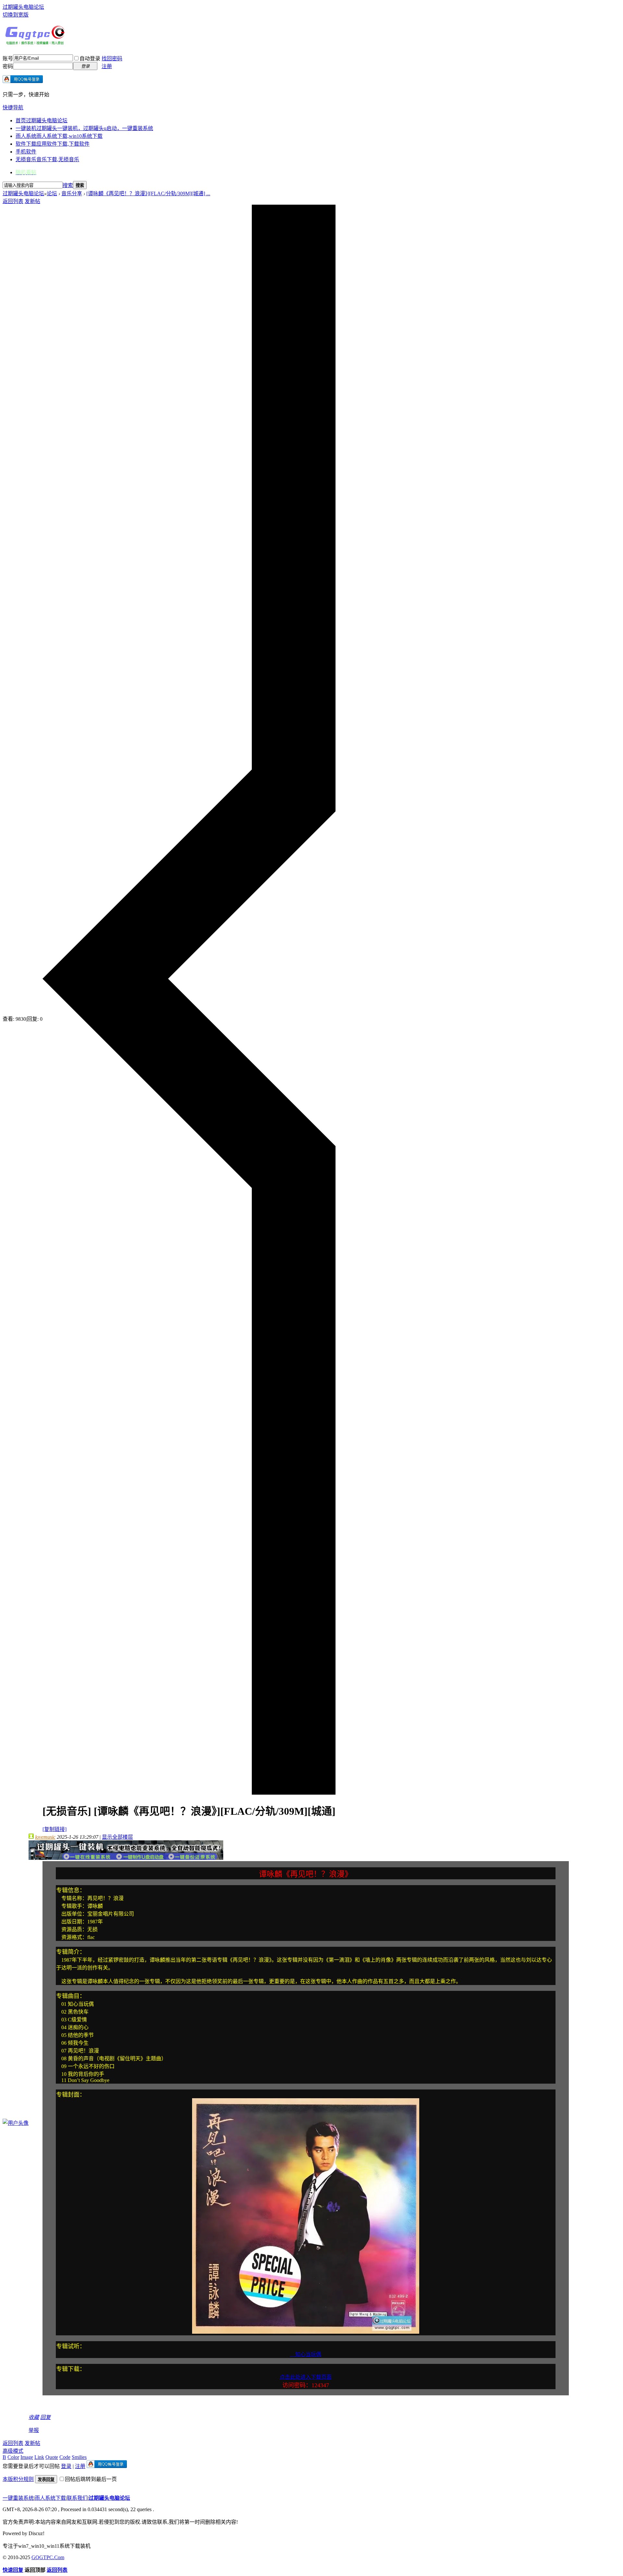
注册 (107, 66)
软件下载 (53, 144)
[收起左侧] (189, 1793)
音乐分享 (72, 193)
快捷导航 (13, 108)
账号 (8, 59)
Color (13, 2457)
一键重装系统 (18, 2498)
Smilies (79, 2457)
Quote (52, 2457)
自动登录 (90, 59)
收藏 (34, 2417)
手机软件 (26, 152)
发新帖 (32, 201)
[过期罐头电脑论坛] (35, 43)
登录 (66, 2466)
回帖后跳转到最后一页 (91, 2479)
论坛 (52, 193)
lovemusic (45, 1837)
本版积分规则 (18, 2479)
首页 (42, 120)
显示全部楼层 (117, 1837)
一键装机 (84, 128)
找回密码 (112, 59)
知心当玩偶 (306, 2354)
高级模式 (13, 2451)
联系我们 (77, 2498)
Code (65, 2457)
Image (27, 2457)
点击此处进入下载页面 (306, 2377)
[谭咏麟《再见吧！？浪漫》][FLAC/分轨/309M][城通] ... (148, 193)
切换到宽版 (16, 15)
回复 (45, 2417)
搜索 (68, 185)
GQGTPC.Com (48, 2557)
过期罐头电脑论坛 (23, 7)
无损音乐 (47, 159)
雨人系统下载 (50, 2498)
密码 (8, 66)
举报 (34, 2430)
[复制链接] (55, 1829)
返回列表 (13, 201)
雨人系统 (59, 136)
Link (39, 2457)
